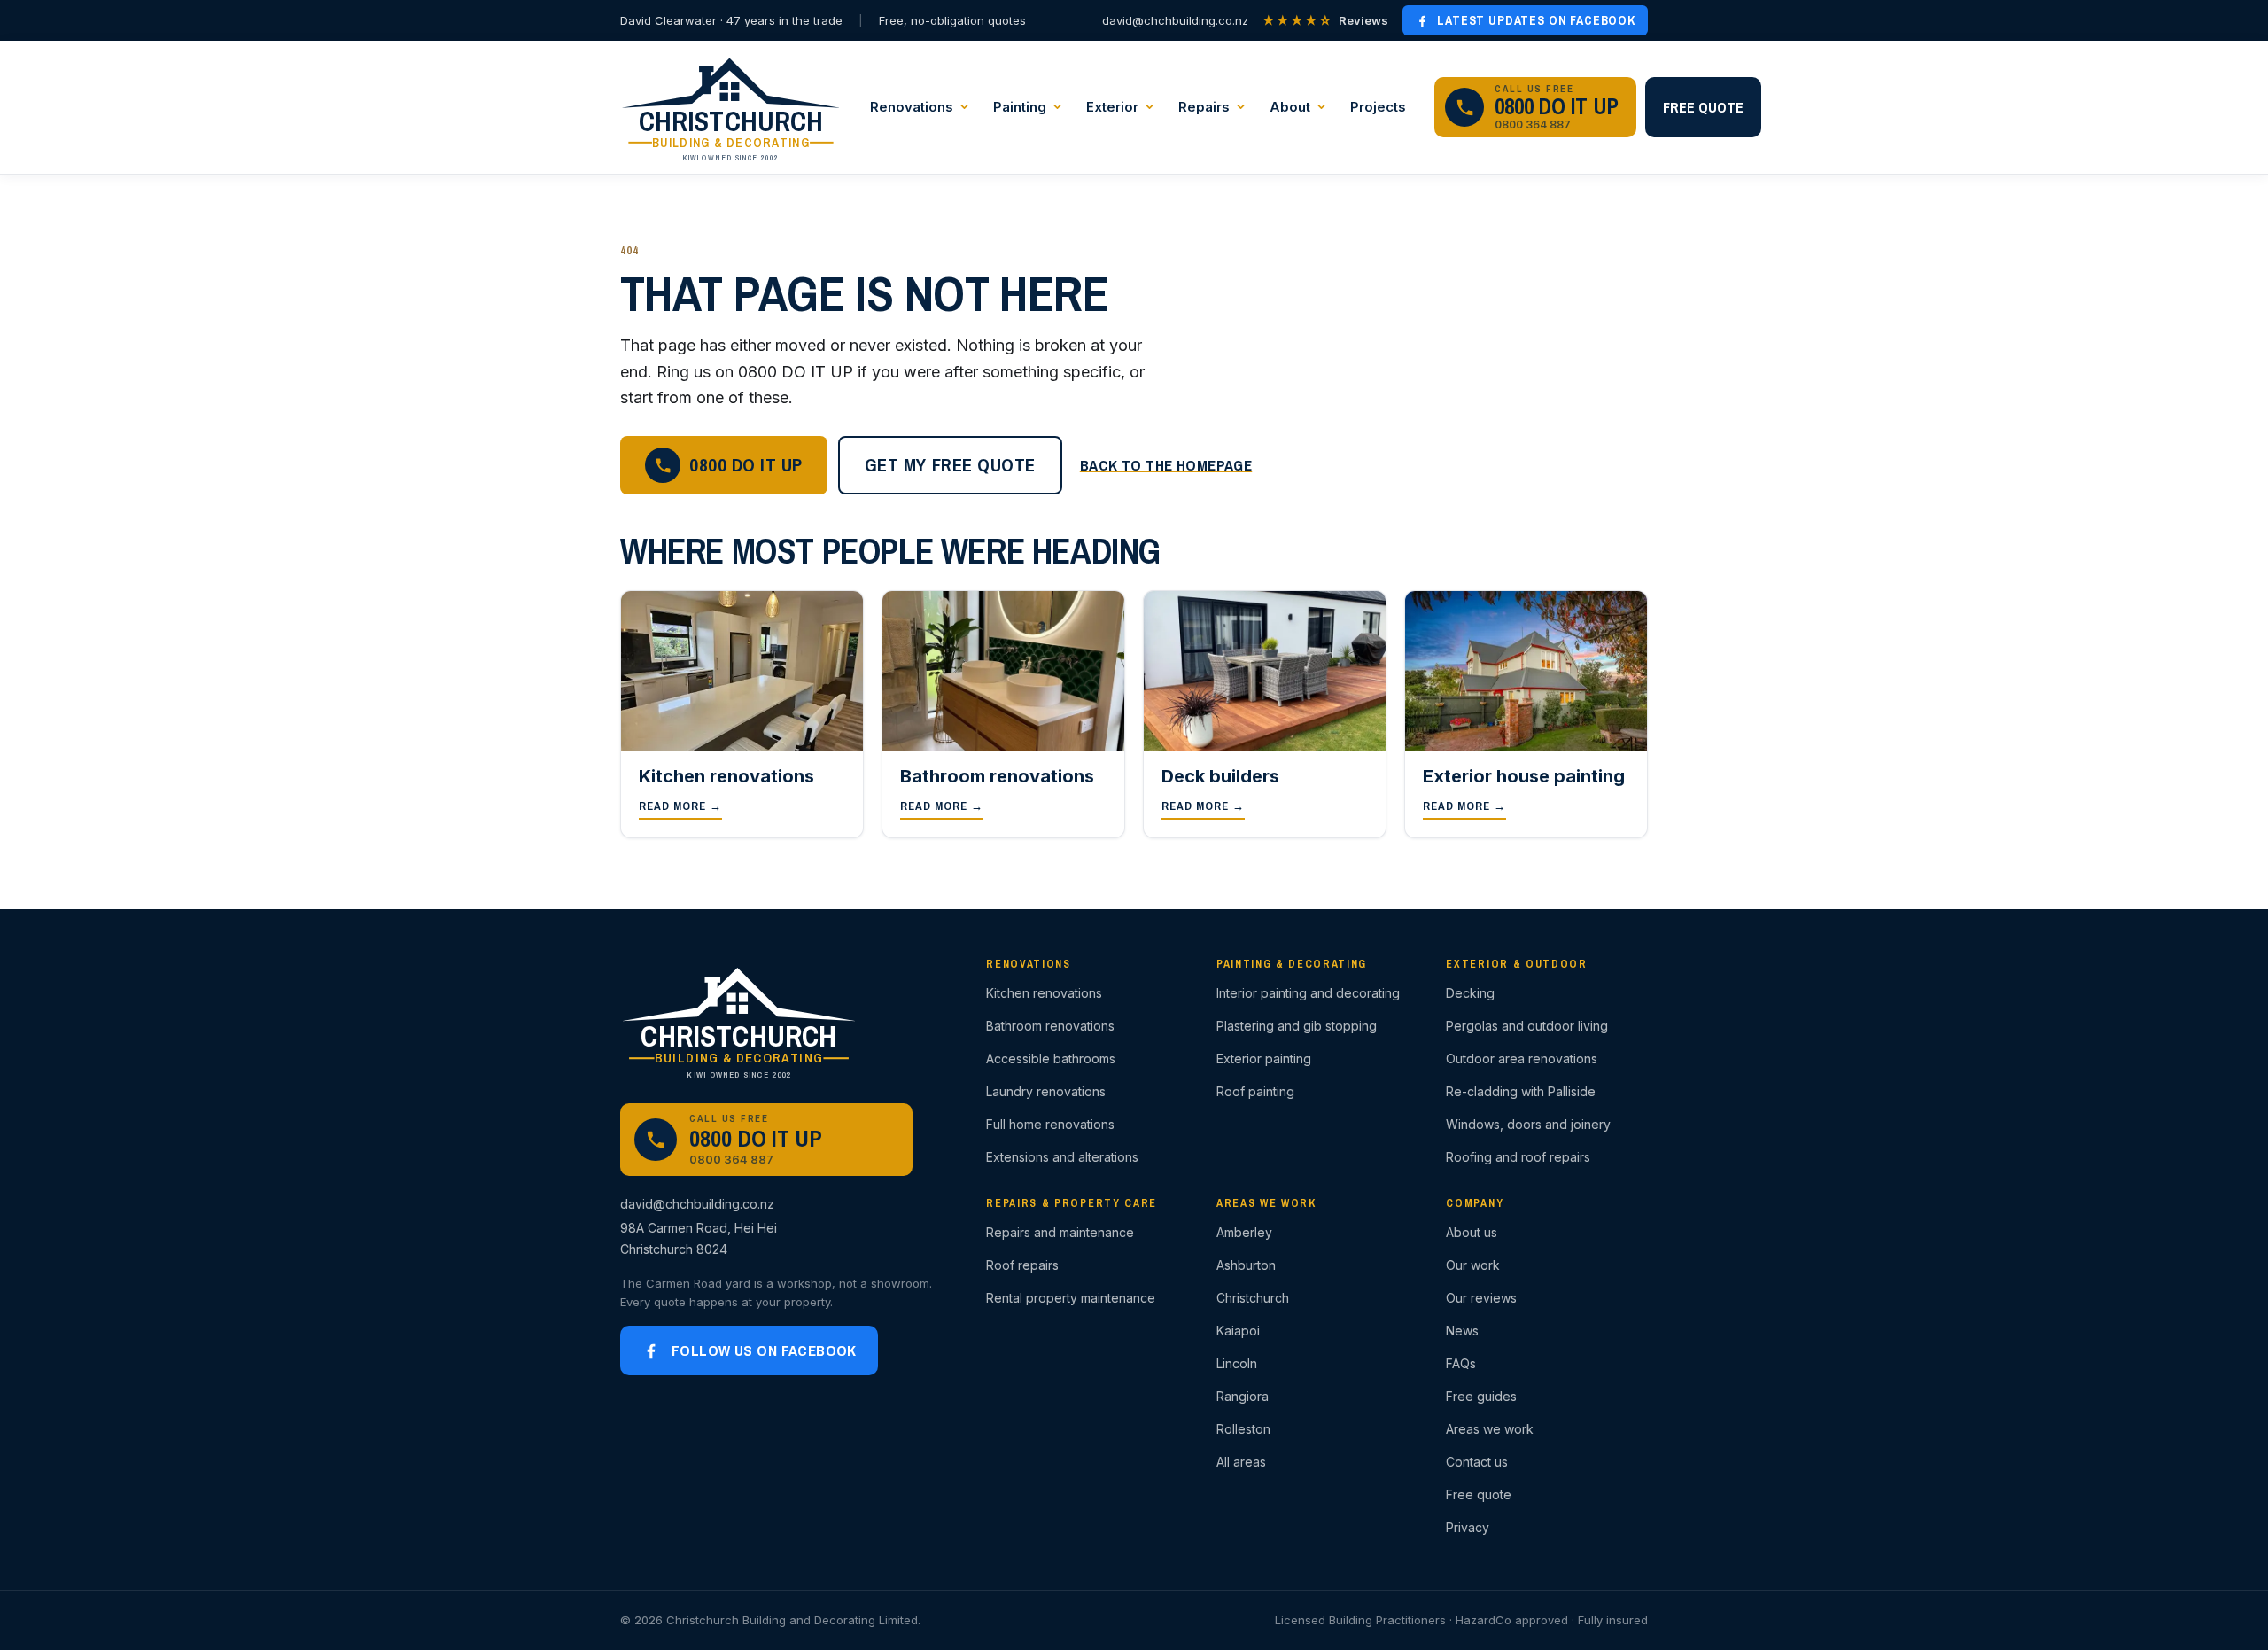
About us (1472, 1232)
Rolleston (1243, 1429)
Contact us (1477, 1462)
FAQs (1461, 1363)
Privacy (1468, 1527)
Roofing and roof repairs (1518, 1157)
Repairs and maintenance (1060, 1232)
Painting (1020, 107)
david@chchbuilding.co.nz (1175, 20)
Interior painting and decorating (1308, 993)
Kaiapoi (1238, 1331)
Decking (1470, 993)
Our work (1473, 1265)
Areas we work (1490, 1429)
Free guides (1481, 1396)
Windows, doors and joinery (1528, 1124)
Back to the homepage (1166, 465)
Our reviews (1481, 1298)
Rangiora (1243, 1396)
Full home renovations (1050, 1124)
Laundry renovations (1046, 1091)
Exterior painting (1264, 1058)
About (1290, 107)
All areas (1241, 1462)
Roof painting (1255, 1091)
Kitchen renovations (1044, 993)
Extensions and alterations (1062, 1157)
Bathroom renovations (1050, 1026)
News (1462, 1331)
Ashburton (1246, 1265)
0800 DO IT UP (746, 465)
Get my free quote (950, 465)
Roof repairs (1022, 1265)
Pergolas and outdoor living (1527, 1026)
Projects (1378, 107)
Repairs (1204, 107)
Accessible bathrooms (1051, 1058)
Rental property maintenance (1071, 1298)
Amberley (1244, 1232)
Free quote (1703, 107)
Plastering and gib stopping (1297, 1026)
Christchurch (1253, 1298)
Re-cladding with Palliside (1521, 1091)
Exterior (1112, 107)
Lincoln (1237, 1363)
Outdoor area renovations (1522, 1058)
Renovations (912, 107)
